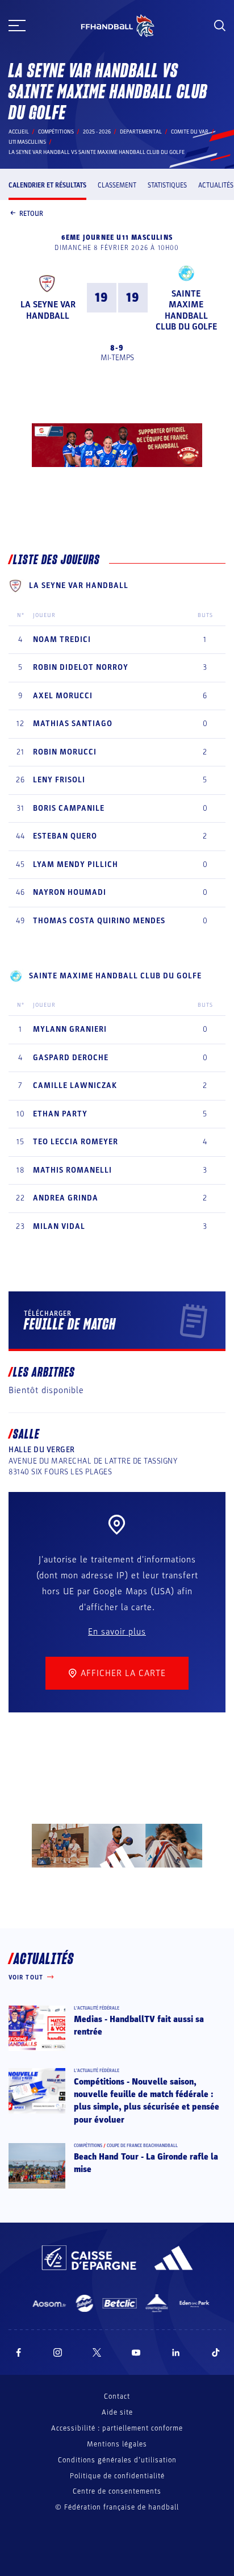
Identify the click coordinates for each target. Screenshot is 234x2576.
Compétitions (56, 132)
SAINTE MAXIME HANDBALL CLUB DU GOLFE (186, 310)
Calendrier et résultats (47, 185)
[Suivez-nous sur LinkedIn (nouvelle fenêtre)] (176, 2352)
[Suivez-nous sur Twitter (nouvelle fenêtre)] (97, 2352)
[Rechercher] (220, 26)
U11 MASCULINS (27, 142)
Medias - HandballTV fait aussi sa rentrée (139, 2025)
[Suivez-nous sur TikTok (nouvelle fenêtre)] (216, 2352)
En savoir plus (117, 1632)
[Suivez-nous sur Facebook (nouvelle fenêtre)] (18, 2352)
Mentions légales (117, 2444)
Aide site (117, 2412)
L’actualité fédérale (97, 2008)
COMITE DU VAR (190, 132)
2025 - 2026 (97, 132)
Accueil (19, 132)
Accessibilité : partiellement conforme (117, 2428)
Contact (117, 2396)
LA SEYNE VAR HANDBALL (48, 310)
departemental (141, 132)
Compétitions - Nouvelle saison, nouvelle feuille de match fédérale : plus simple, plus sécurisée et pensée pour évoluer (147, 2101)
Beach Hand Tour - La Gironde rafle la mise (146, 2163)
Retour (31, 214)
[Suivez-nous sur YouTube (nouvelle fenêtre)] (136, 2352)
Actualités (216, 185)
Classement (117, 185)
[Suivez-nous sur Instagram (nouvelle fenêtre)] (58, 2352)
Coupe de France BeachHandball (142, 2146)
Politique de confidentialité (117, 2476)
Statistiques (167, 185)
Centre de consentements (117, 2492)
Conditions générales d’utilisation (117, 2460)
